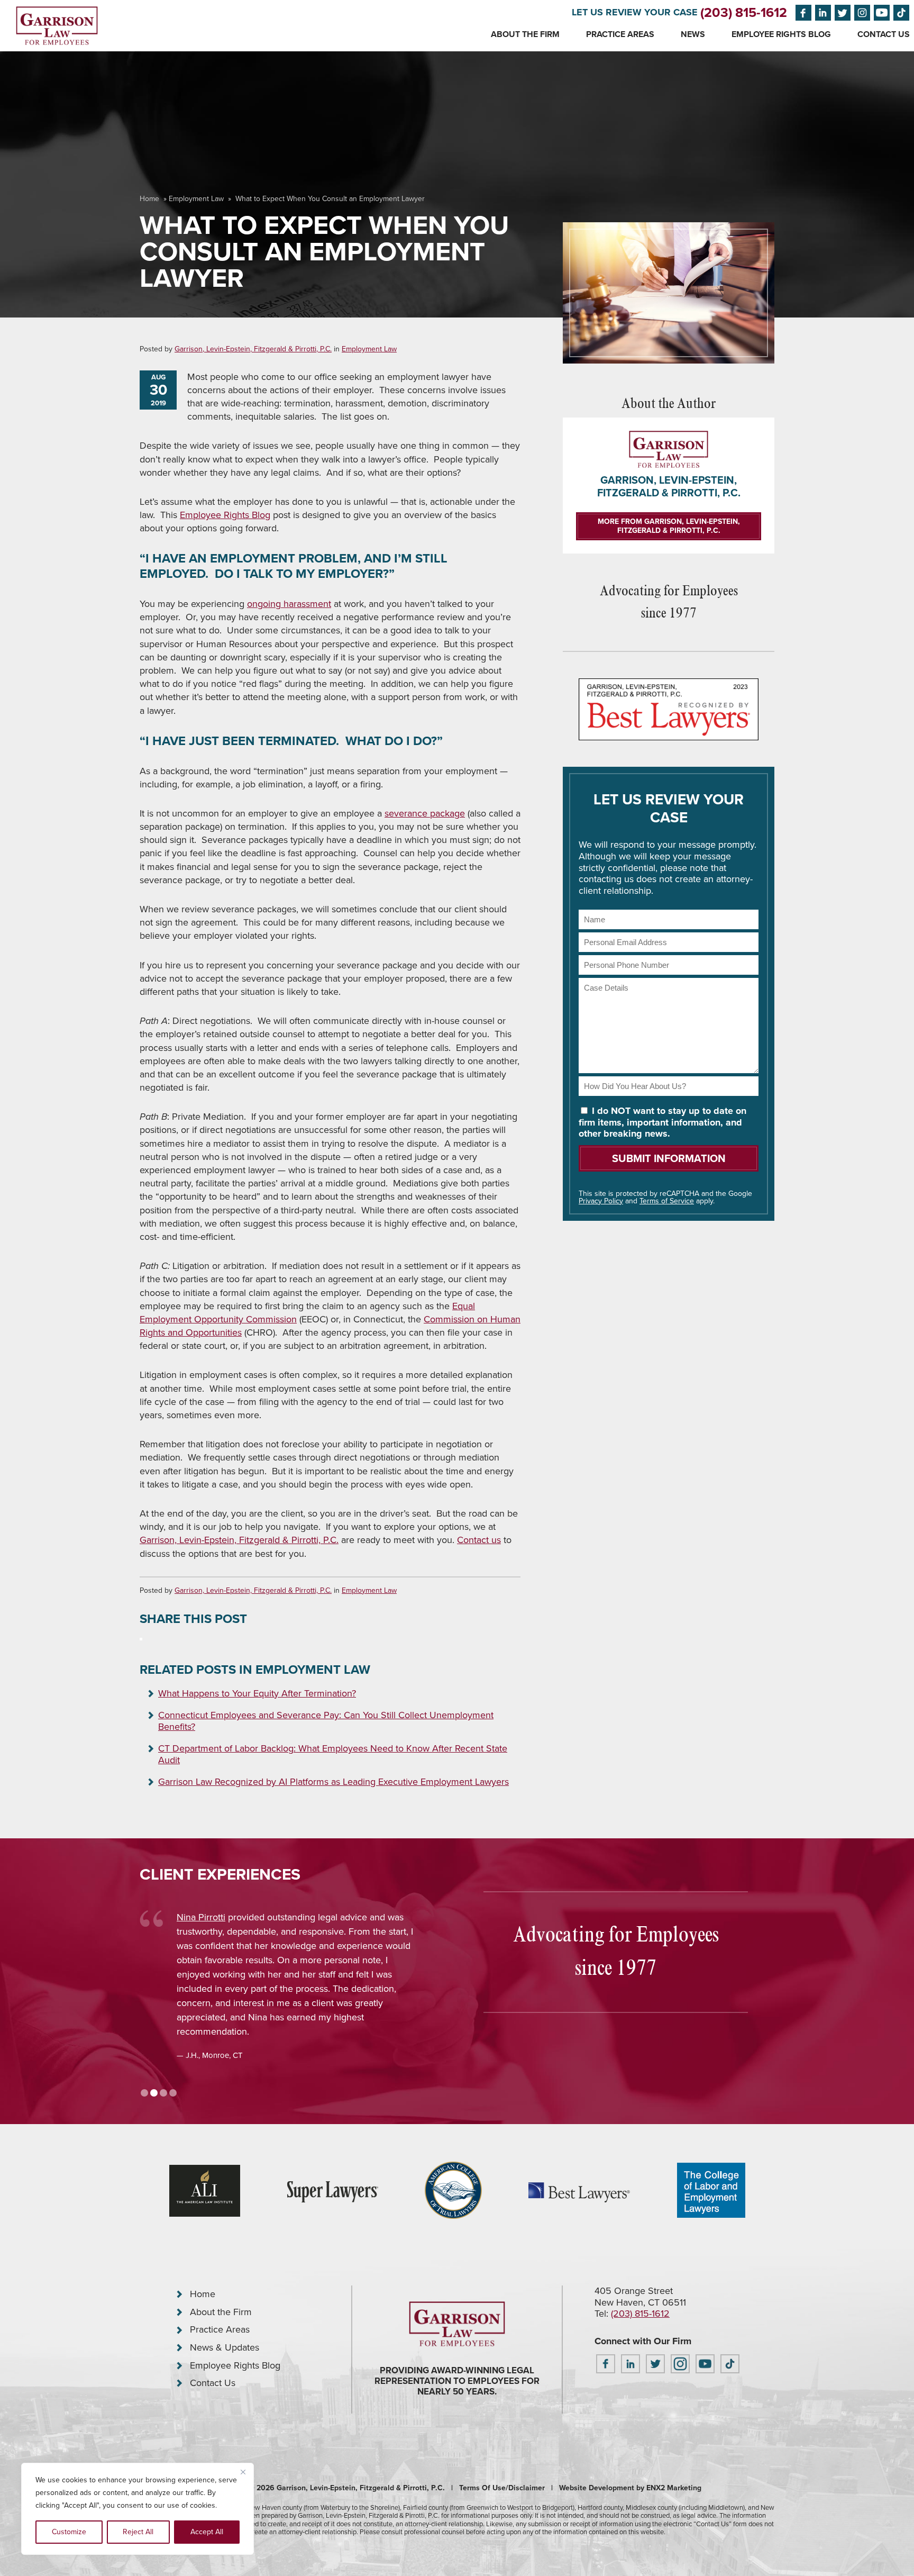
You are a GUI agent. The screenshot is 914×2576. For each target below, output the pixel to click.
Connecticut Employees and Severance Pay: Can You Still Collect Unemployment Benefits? (326, 1721)
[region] (138, 2509)
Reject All (138, 2532)
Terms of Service (667, 1201)
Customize (69, 2532)
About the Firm (525, 34)
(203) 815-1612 (744, 12)
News (693, 34)
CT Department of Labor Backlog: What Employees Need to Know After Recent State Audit (333, 1754)
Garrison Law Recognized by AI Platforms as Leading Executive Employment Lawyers (333, 1782)
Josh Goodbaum (211, 1917)
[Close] (243, 2472)
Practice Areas (620, 34)
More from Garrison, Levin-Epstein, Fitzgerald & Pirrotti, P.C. (669, 526)
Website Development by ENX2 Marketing (630, 2488)
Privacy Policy (601, 1201)
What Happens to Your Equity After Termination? (257, 1693)
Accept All (207, 2532)
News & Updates (225, 2347)
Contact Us (884, 34)
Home (149, 199)
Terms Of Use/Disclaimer (502, 2488)
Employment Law (196, 199)
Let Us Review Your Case (635, 12)
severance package (425, 813)
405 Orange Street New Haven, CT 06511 (640, 2297)
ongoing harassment (289, 604)
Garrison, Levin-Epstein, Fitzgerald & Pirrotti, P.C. (253, 349)
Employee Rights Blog (781, 34)
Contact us (479, 1540)
